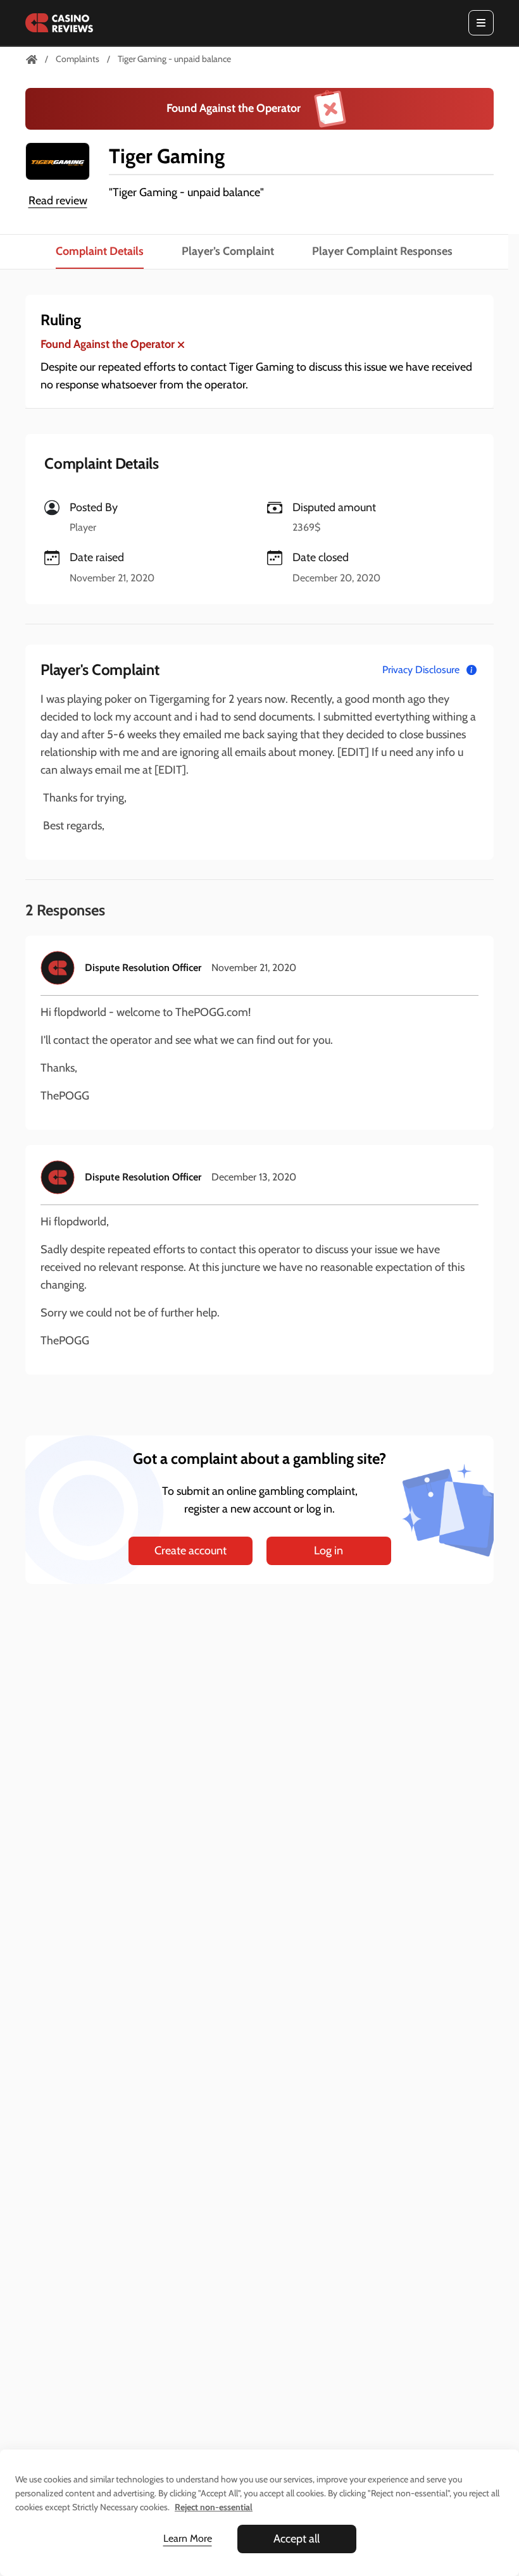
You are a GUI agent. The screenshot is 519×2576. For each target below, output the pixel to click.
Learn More (188, 2538)
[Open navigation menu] (481, 23)
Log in (328, 1551)
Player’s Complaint (228, 251)
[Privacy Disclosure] (472, 670)
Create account (191, 1551)
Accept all (297, 2539)
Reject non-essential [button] (214, 2507)
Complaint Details (100, 251)
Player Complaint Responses (382, 251)
